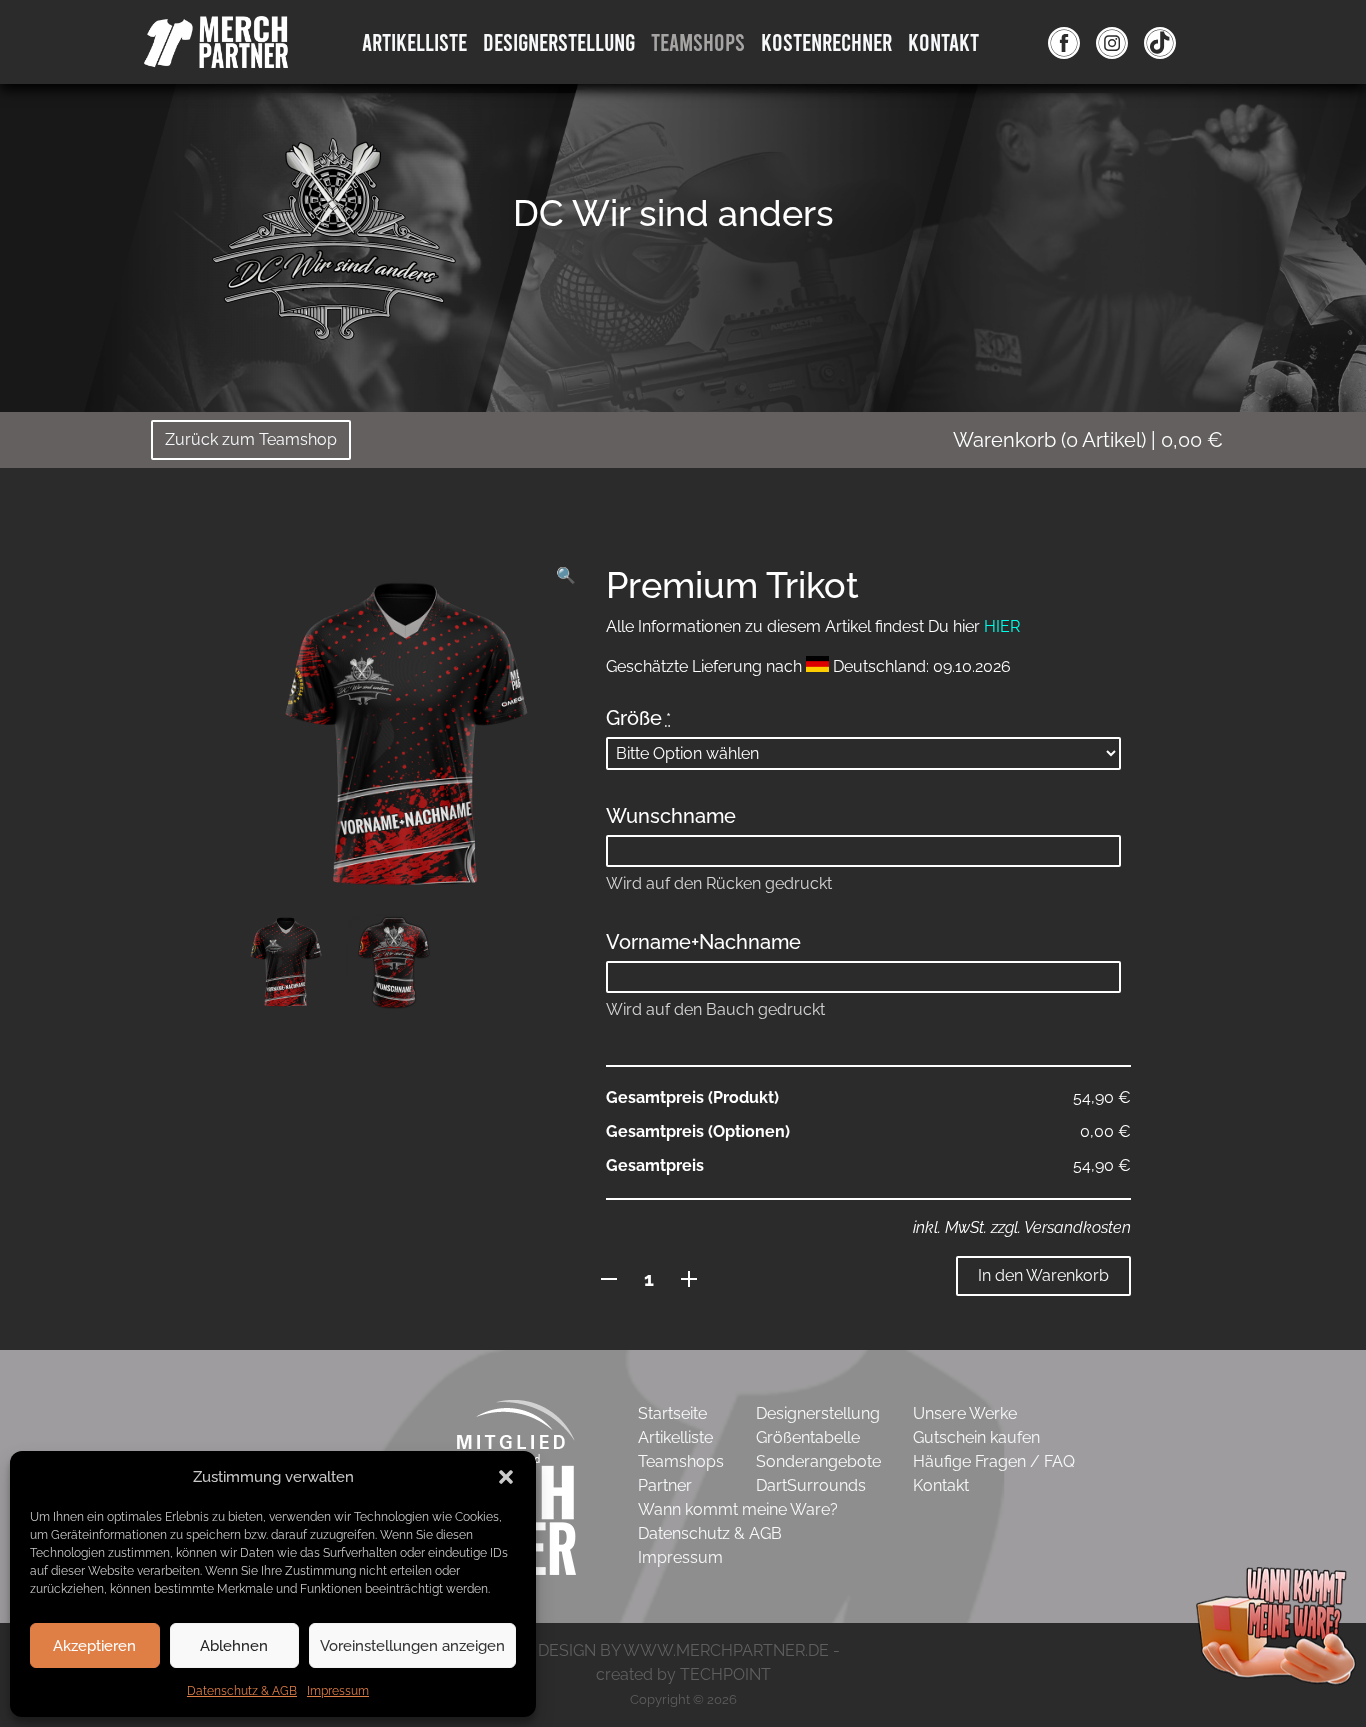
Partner (665, 1485)
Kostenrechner (826, 41)
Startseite (672, 1413)
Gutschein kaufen (976, 1437)
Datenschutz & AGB (242, 1691)
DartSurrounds (811, 1485)
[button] (506, 1477)
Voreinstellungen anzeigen (412, 1646)
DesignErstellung (559, 41)
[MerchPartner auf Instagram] (1112, 42)
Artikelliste (414, 41)
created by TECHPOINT (683, 1674)
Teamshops (698, 41)
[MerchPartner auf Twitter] (1160, 42)
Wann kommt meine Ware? (738, 1509)
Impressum (338, 1691)
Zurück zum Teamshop (251, 439)
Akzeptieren (94, 1646)
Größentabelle (808, 1437)
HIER (1002, 626)
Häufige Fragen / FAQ (994, 1461)
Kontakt (943, 41)
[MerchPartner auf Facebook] (1064, 42)
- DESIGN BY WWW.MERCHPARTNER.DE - (683, 1650)
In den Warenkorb (1043, 1275)
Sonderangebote (818, 1461)
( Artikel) (1088, 440)
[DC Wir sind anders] (333, 244)
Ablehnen (234, 1646)
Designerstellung (818, 1413)
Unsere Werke (965, 1413)
